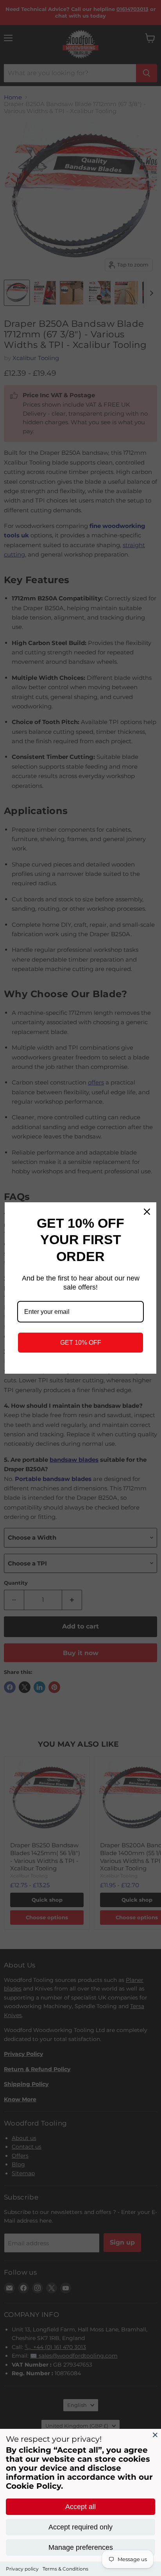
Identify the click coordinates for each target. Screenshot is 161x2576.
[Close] (155, 2435)
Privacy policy (22, 2569)
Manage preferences (81, 2547)
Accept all (80, 2507)
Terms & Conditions (65, 2569)
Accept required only (80, 2527)
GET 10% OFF (81, 1343)
